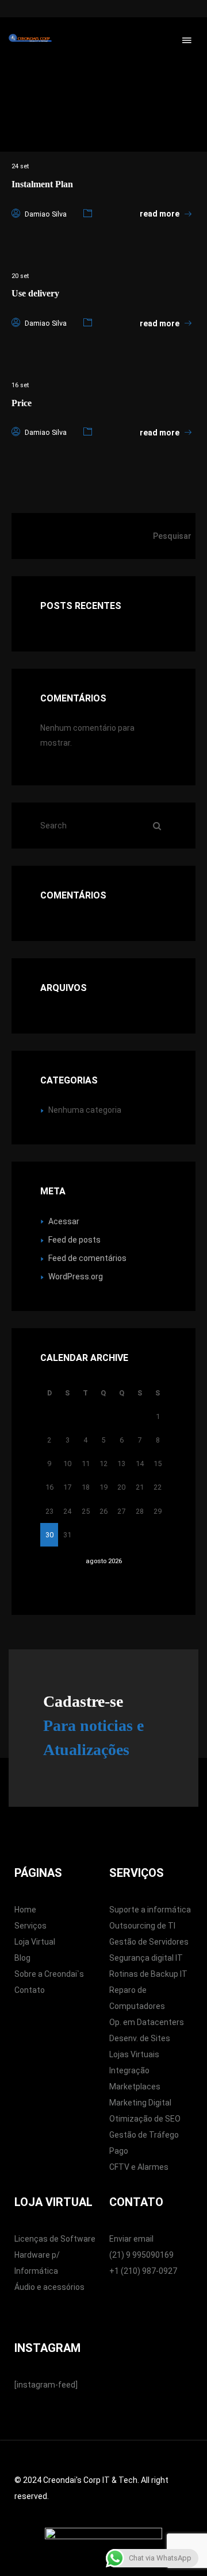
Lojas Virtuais (134, 2054)
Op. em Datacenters (147, 2022)
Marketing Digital (140, 2103)
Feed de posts (74, 1240)
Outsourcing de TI (142, 1926)
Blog (22, 1958)
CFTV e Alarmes (139, 2167)
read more (160, 214)
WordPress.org (76, 1277)
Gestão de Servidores (149, 1942)
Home (25, 1910)
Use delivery (35, 293)
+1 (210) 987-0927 (143, 2271)
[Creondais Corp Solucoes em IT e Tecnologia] (30, 37)
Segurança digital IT (146, 1958)
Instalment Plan (42, 184)
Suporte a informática (150, 1910)
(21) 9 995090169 (141, 2255)
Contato (30, 1990)
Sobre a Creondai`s (49, 1974)
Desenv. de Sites (140, 2038)
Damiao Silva (46, 214)
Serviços (30, 1926)
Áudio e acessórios (49, 2287)
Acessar (64, 1221)
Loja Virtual (35, 1942)
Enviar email (131, 2239)
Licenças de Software (55, 2239)
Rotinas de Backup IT (148, 1974)
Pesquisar (172, 536)
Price (22, 403)
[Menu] (187, 40)
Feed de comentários (87, 1258)
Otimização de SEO (145, 2119)
